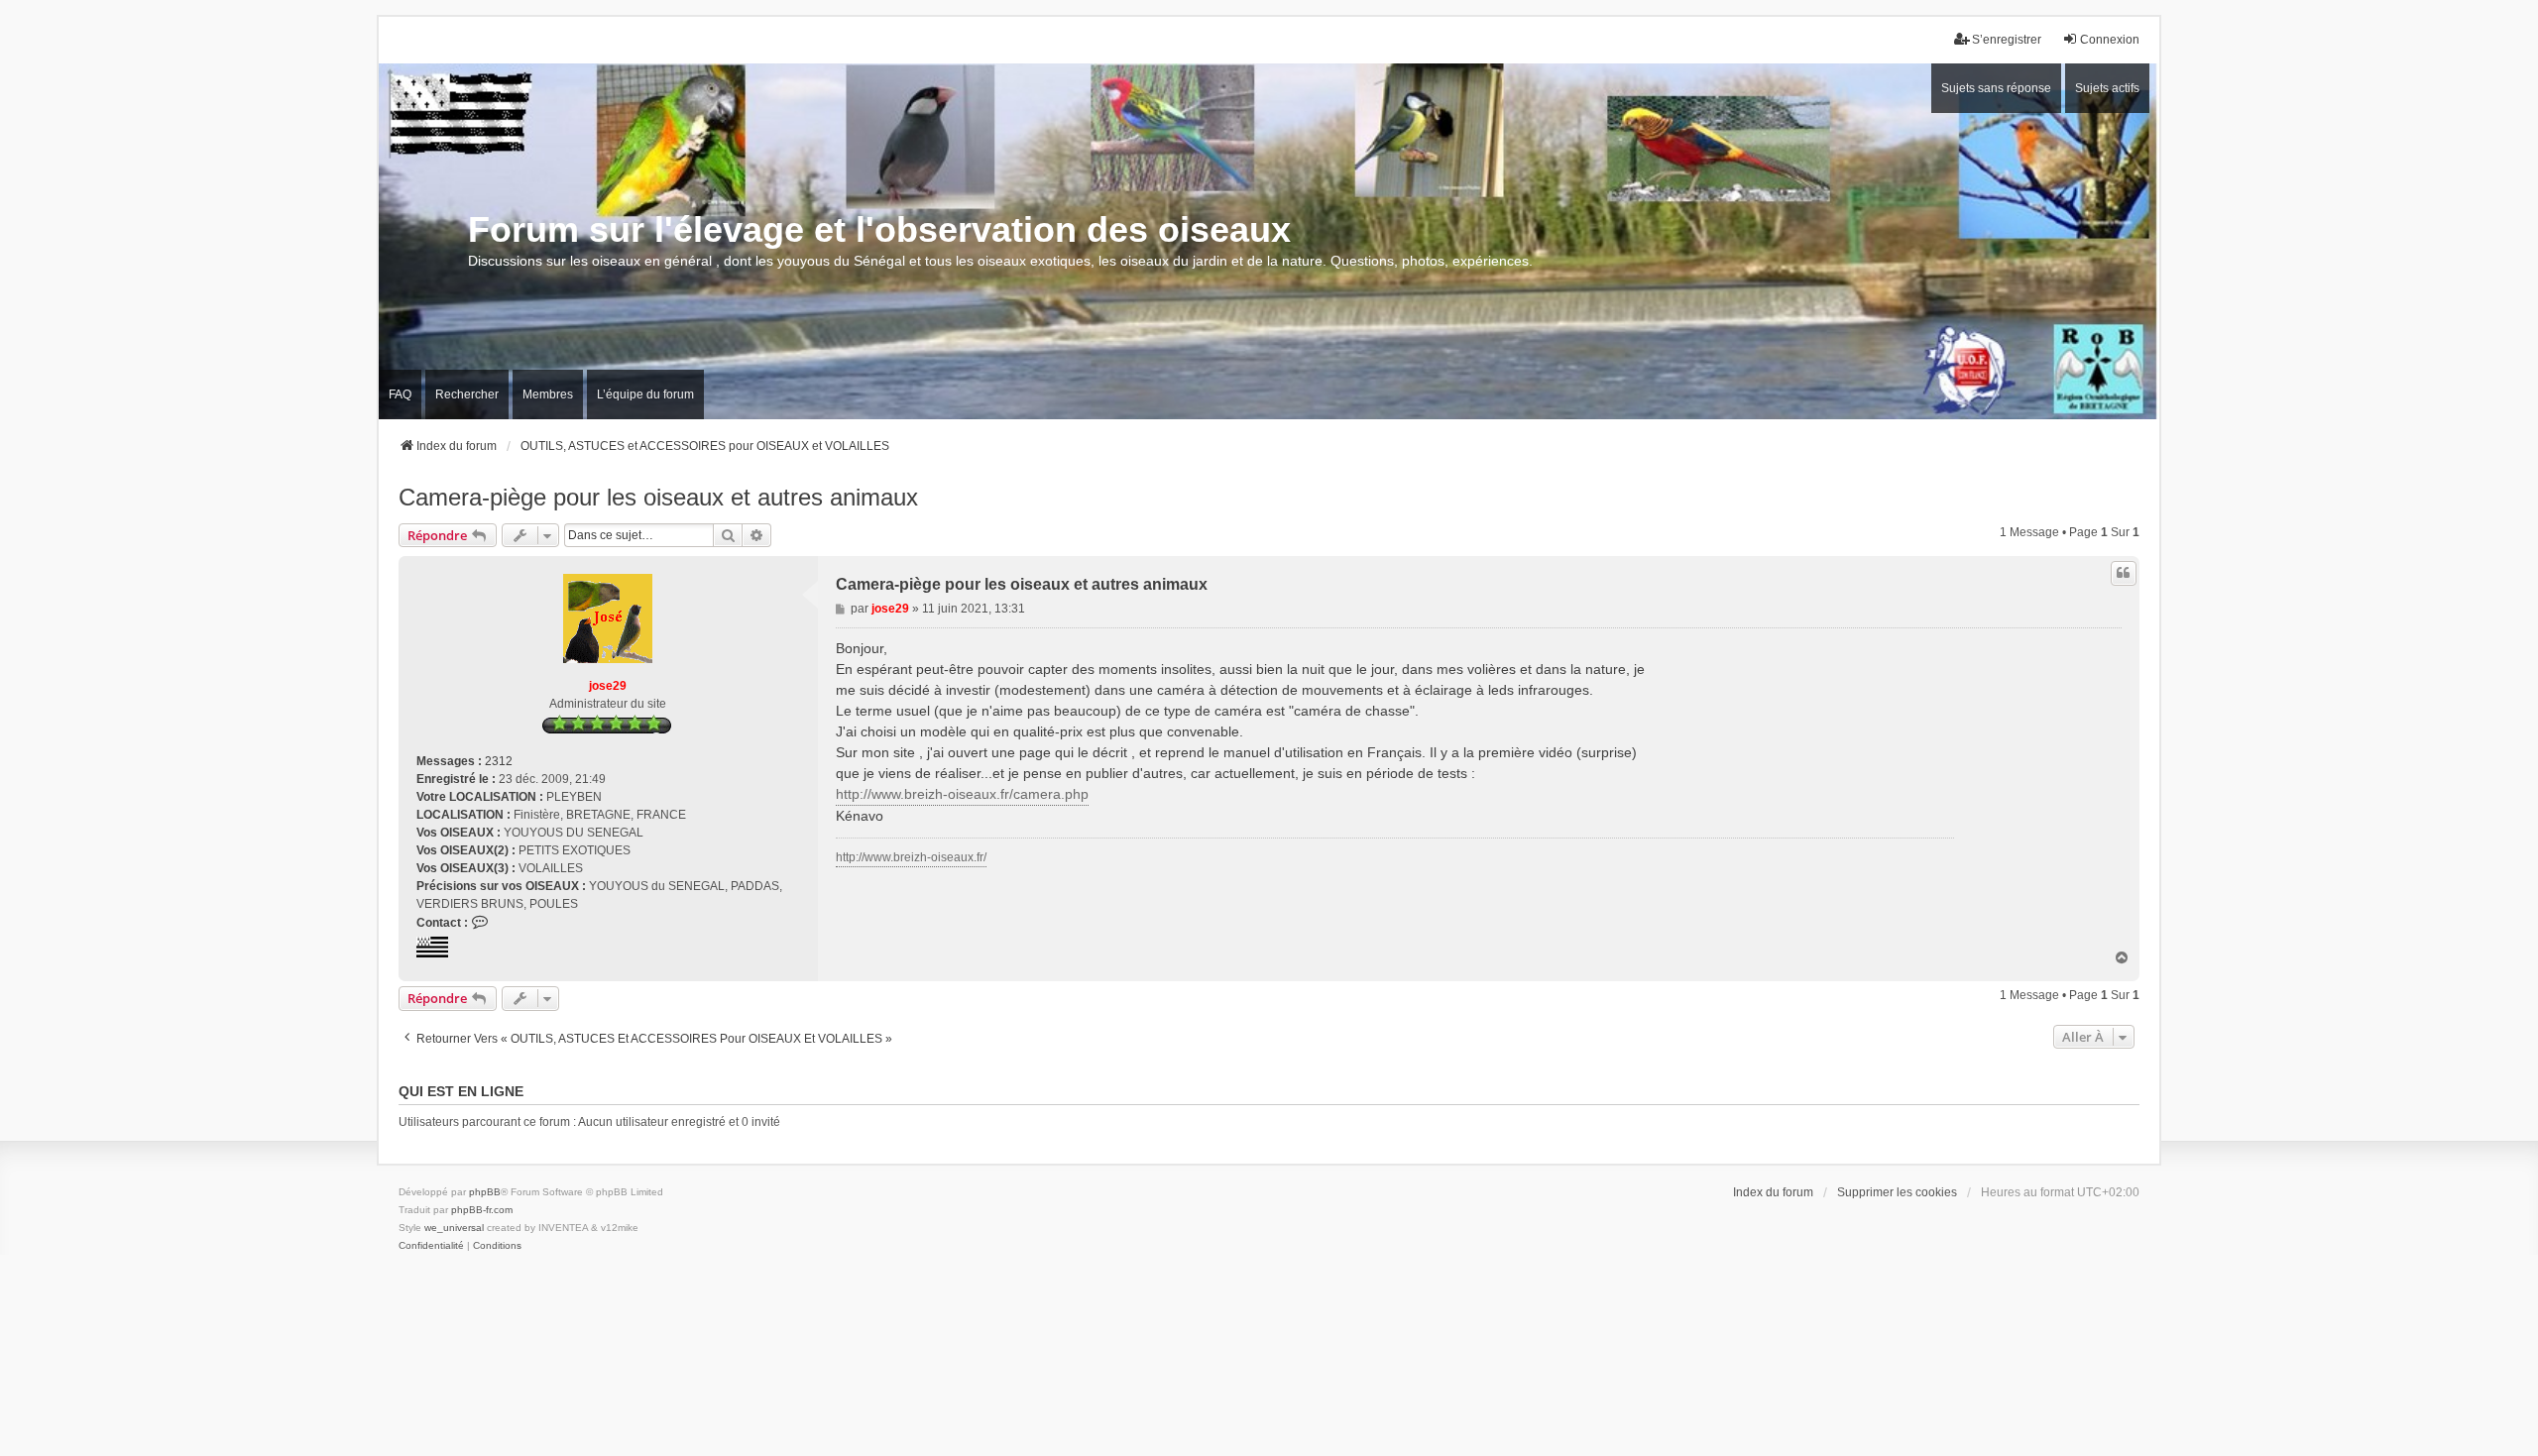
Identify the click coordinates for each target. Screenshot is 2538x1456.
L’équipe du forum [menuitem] (645, 394)
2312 (499, 761)
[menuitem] (431, 1246)
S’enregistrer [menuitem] (2007, 40)
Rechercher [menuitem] (467, 394)
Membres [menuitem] (548, 394)
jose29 (608, 686)
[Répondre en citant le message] (2124, 573)
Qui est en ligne (461, 1091)
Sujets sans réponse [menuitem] (1996, 88)
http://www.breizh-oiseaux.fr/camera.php (962, 794)
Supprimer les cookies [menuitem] (1897, 1192)
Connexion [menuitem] (2110, 40)
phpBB (485, 1192)
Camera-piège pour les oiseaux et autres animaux (658, 497)
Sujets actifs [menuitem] (2107, 88)
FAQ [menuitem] (400, 394)
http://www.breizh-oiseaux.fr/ (911, 857)
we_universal (454, 1228)
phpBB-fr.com (482, 1210)
